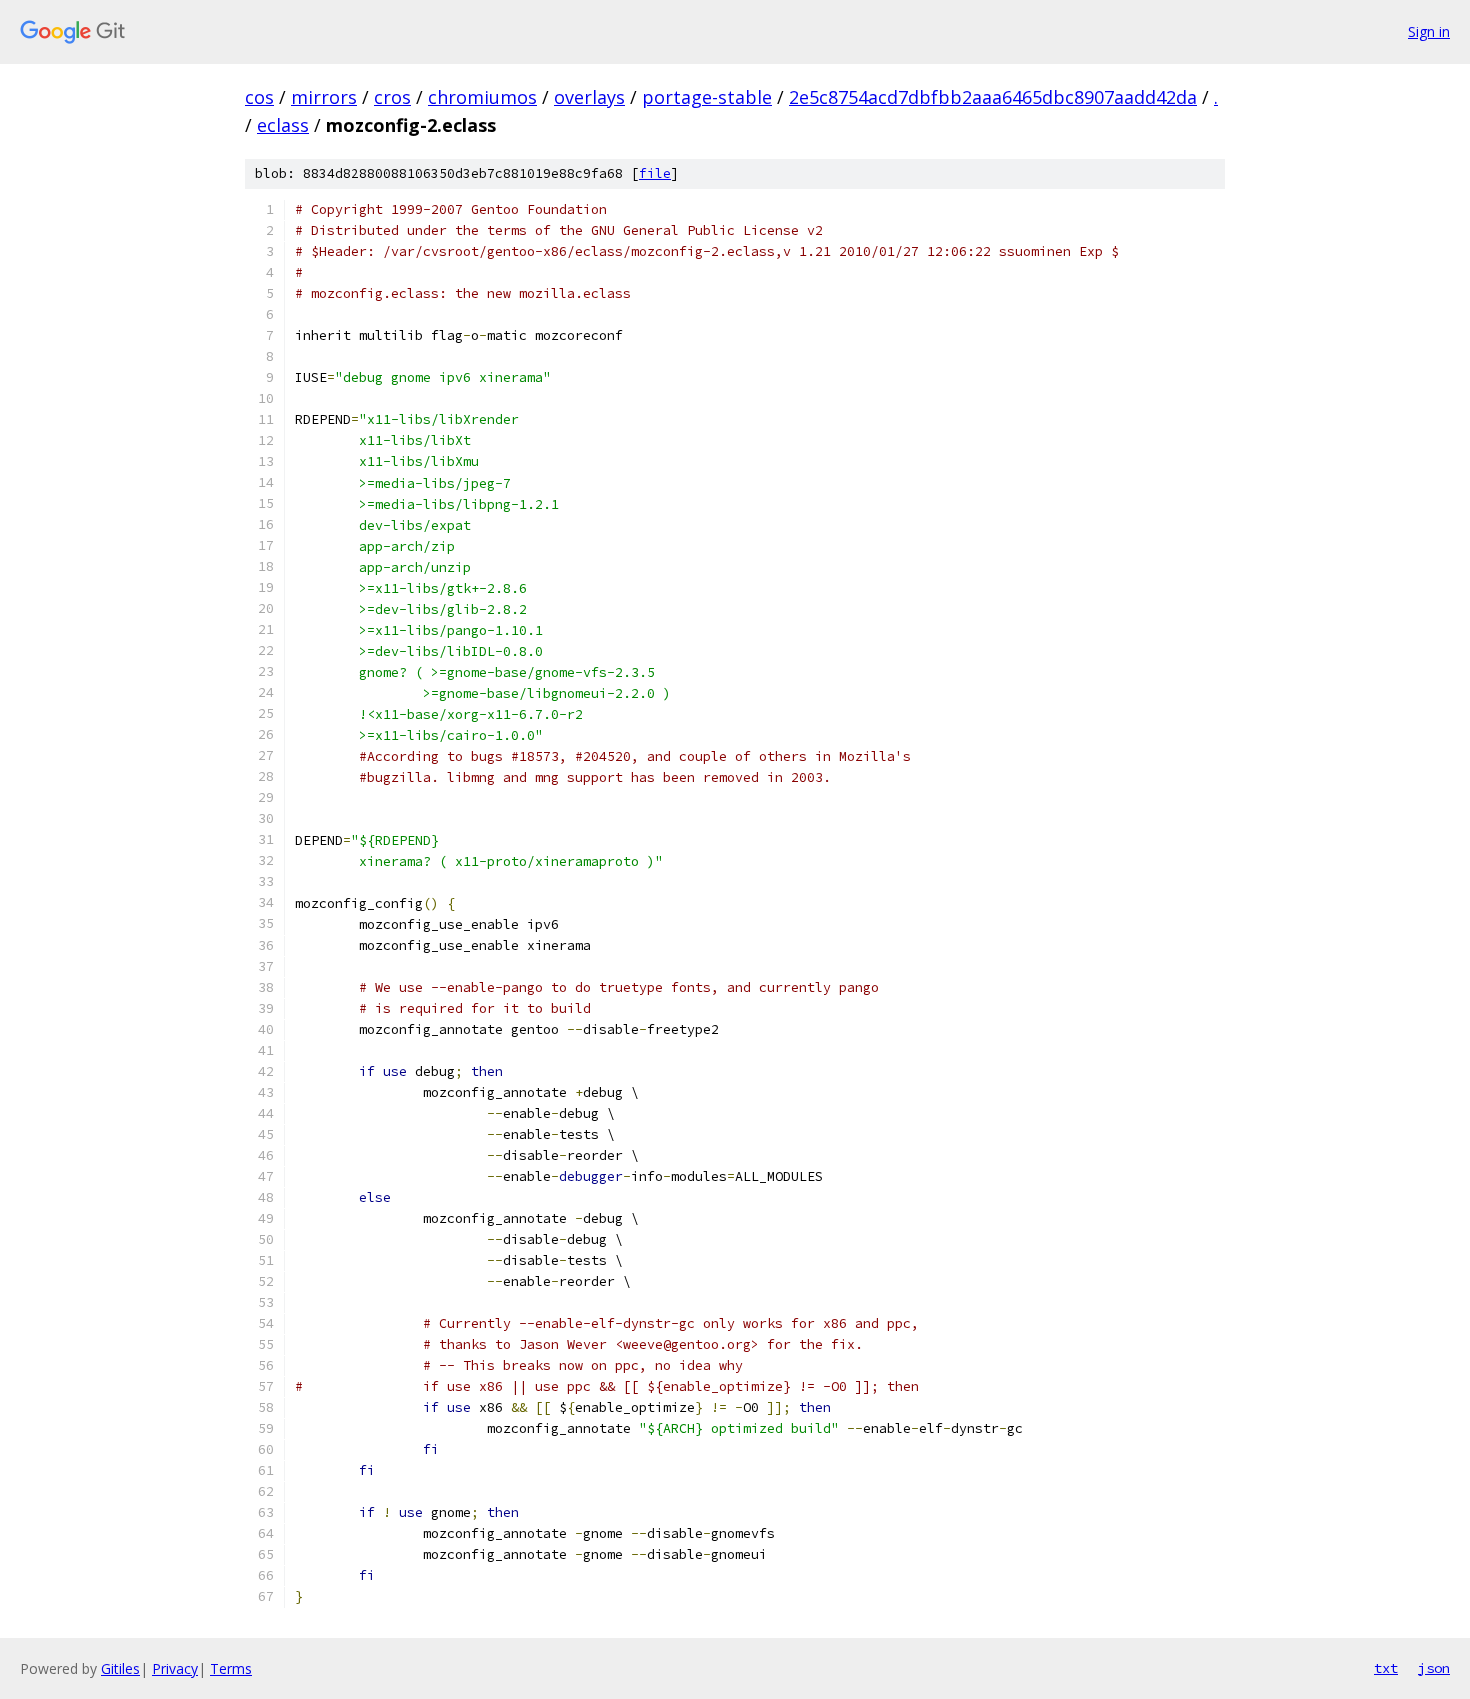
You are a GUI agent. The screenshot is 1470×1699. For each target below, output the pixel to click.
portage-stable (707, 97)
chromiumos (482, 97)
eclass (283, 125)
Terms (231, 1668)
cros (392, 97)
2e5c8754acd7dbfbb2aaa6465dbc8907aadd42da (993, 97)
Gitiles (120, 1668)
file (655, 173)
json (1434, 1668)
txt (1386, 1668)
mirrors (324, 97)
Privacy (175, 1668)
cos (259, 97)
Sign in (1429, 31)
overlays (589, 97)
